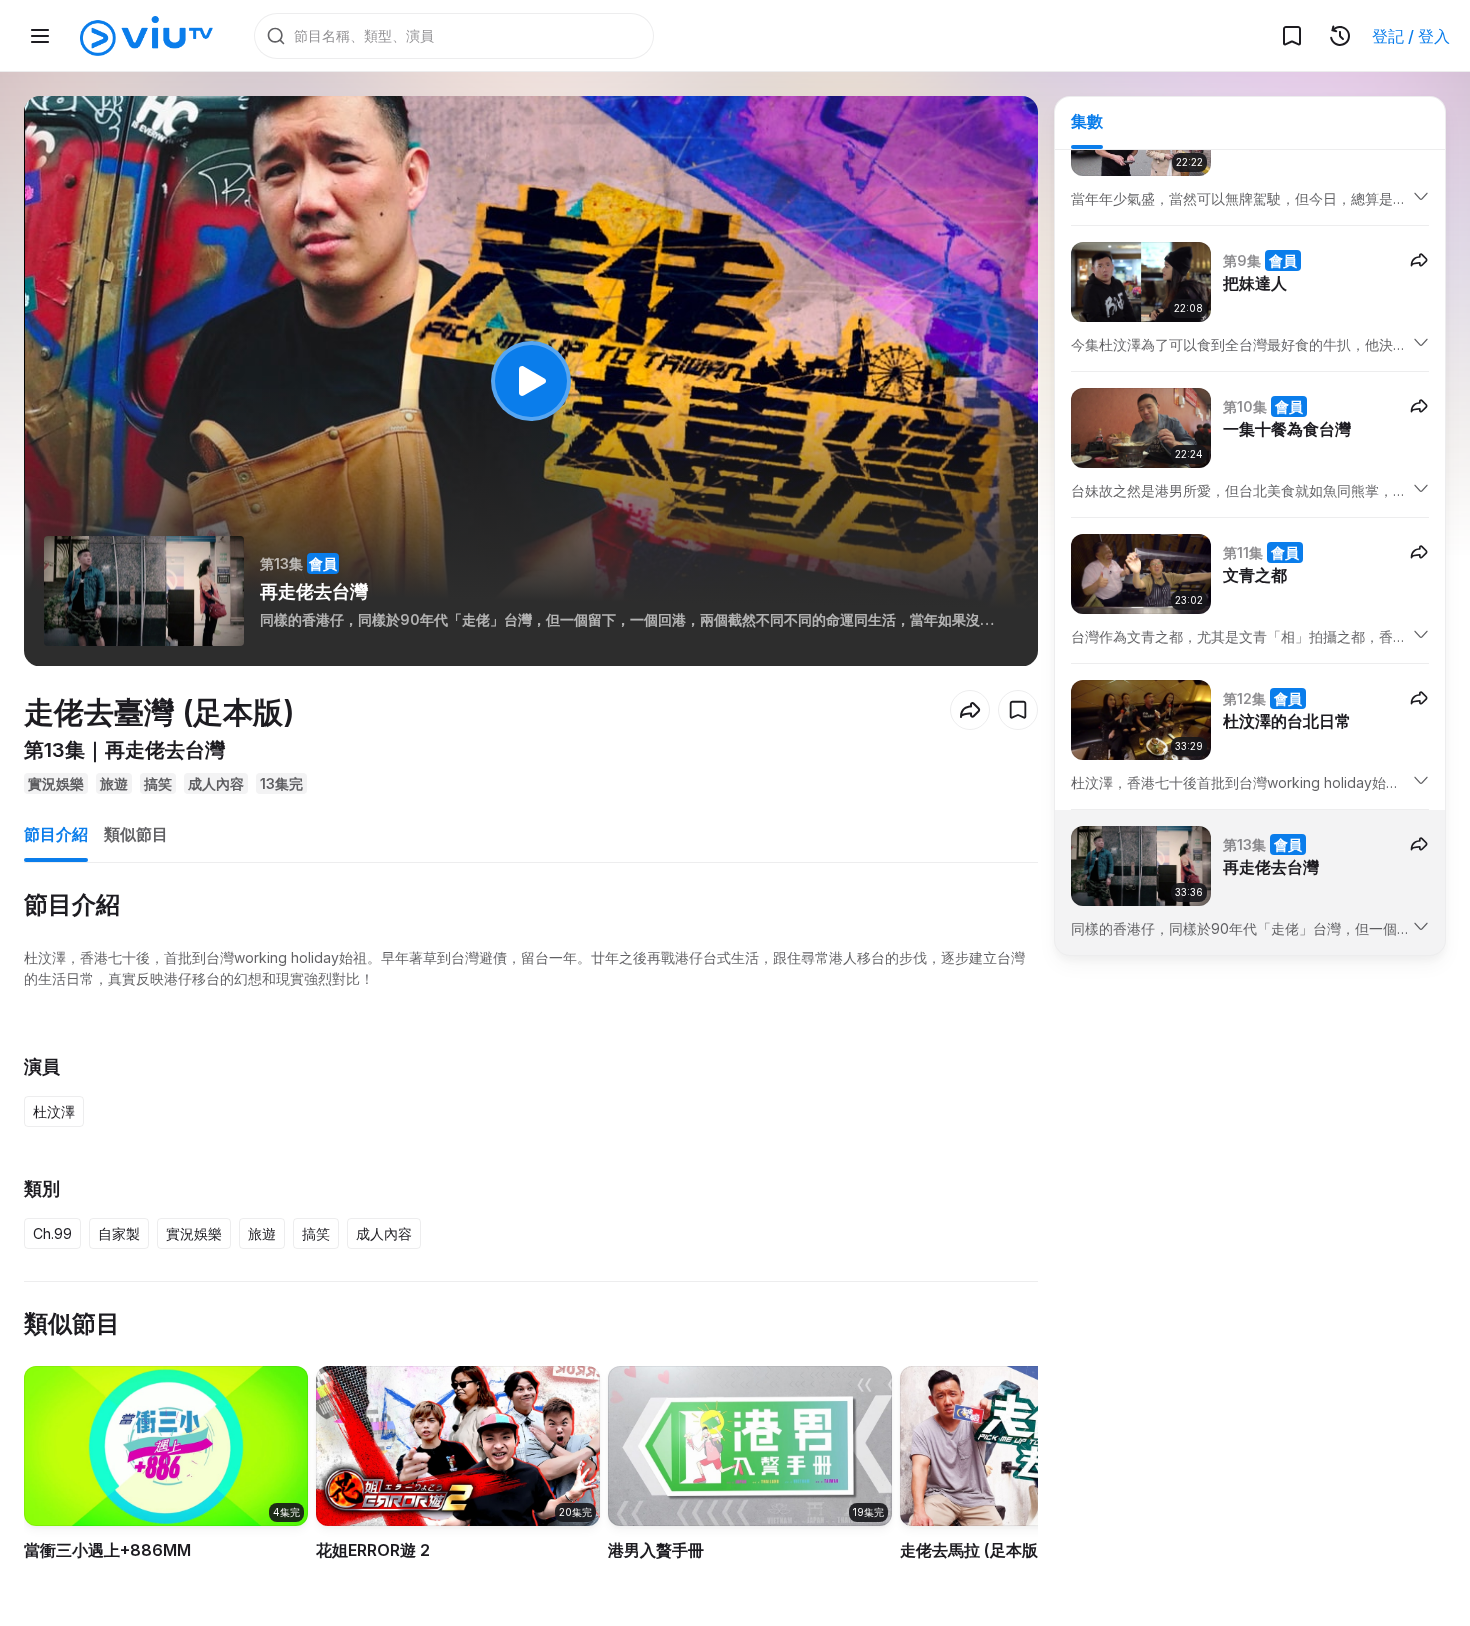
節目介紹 (56, 834)
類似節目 (136, 834)
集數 (1087, 121)
